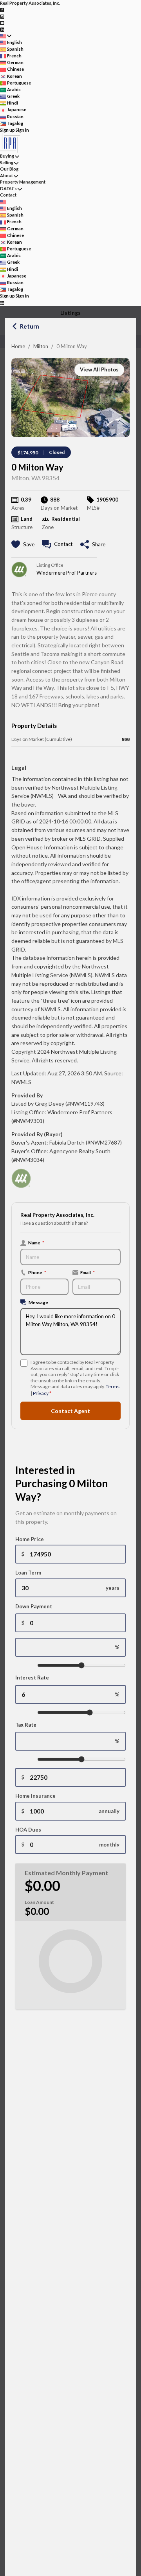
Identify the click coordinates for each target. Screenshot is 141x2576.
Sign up (7, 130)
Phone (37, 1272)
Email (88, 1272)
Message (38, 1302)
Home (18, 346)
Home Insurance (35, 1796)
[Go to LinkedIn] (2, 29)
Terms (113, 1386)
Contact (8, 195)
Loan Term (28, 1573)
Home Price (30, 1539)
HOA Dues (28, 1830)
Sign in (22, 130)
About (6, 175)
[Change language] (6, 36)
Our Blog (9, 169)
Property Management (23, 182)
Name (36, 1242)
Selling (7, 163)
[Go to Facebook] (2, 10)
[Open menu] (2, 303)
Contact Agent (70, 1411)
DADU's (8, 188)
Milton (41, 346)
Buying (7, 156)
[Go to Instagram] (2, 16)
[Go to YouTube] (2, 23)
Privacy (41, 1393)
